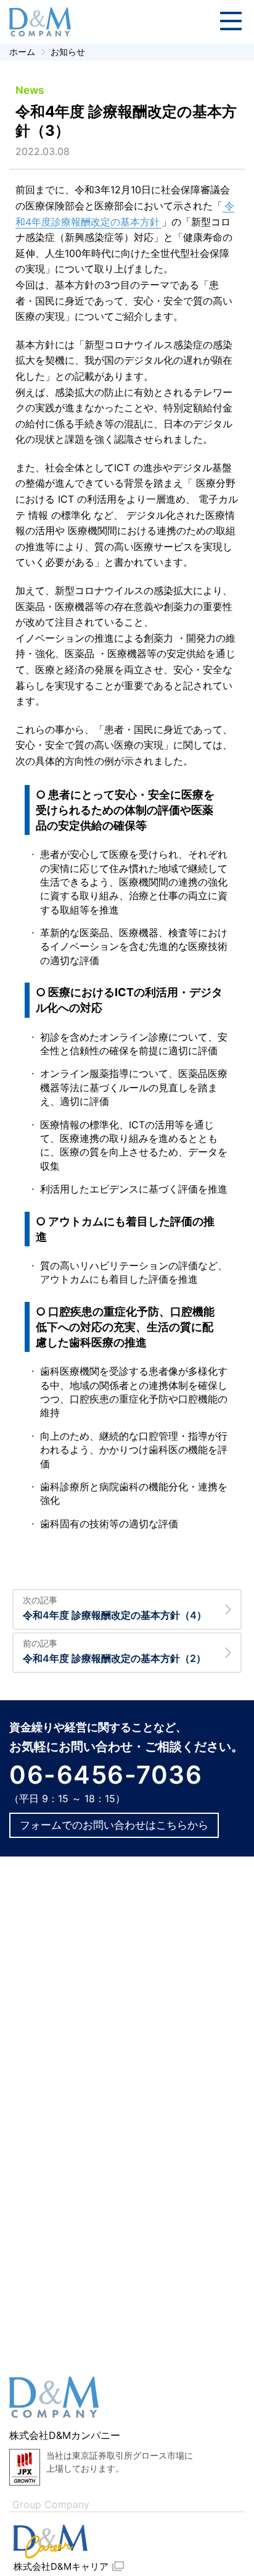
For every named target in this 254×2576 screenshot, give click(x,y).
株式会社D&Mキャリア (61, 2566)
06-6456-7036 (106, 1775)
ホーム (22, 52)
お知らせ (68, 52)
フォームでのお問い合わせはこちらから (114, 1825)
